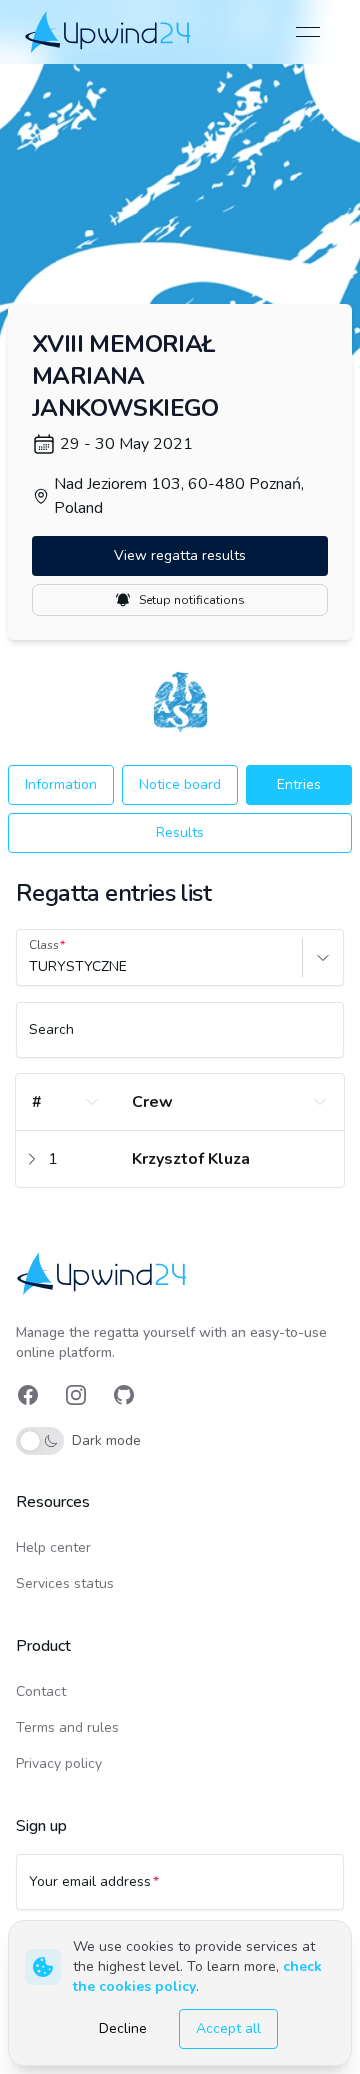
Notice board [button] (180, 784)
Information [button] (61, 784)
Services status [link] (65, 1583)
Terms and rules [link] (67, 1727)
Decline (123, 2028)
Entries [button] (299, 784)
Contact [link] (41, 1691)
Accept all (228, 2028)
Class (44, 945)
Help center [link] (53, 1547)
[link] (109, 32)
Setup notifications (192, 600)
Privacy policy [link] (59, 1763)
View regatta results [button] (180, 555)
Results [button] (180, 832)
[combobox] (31, 967)
